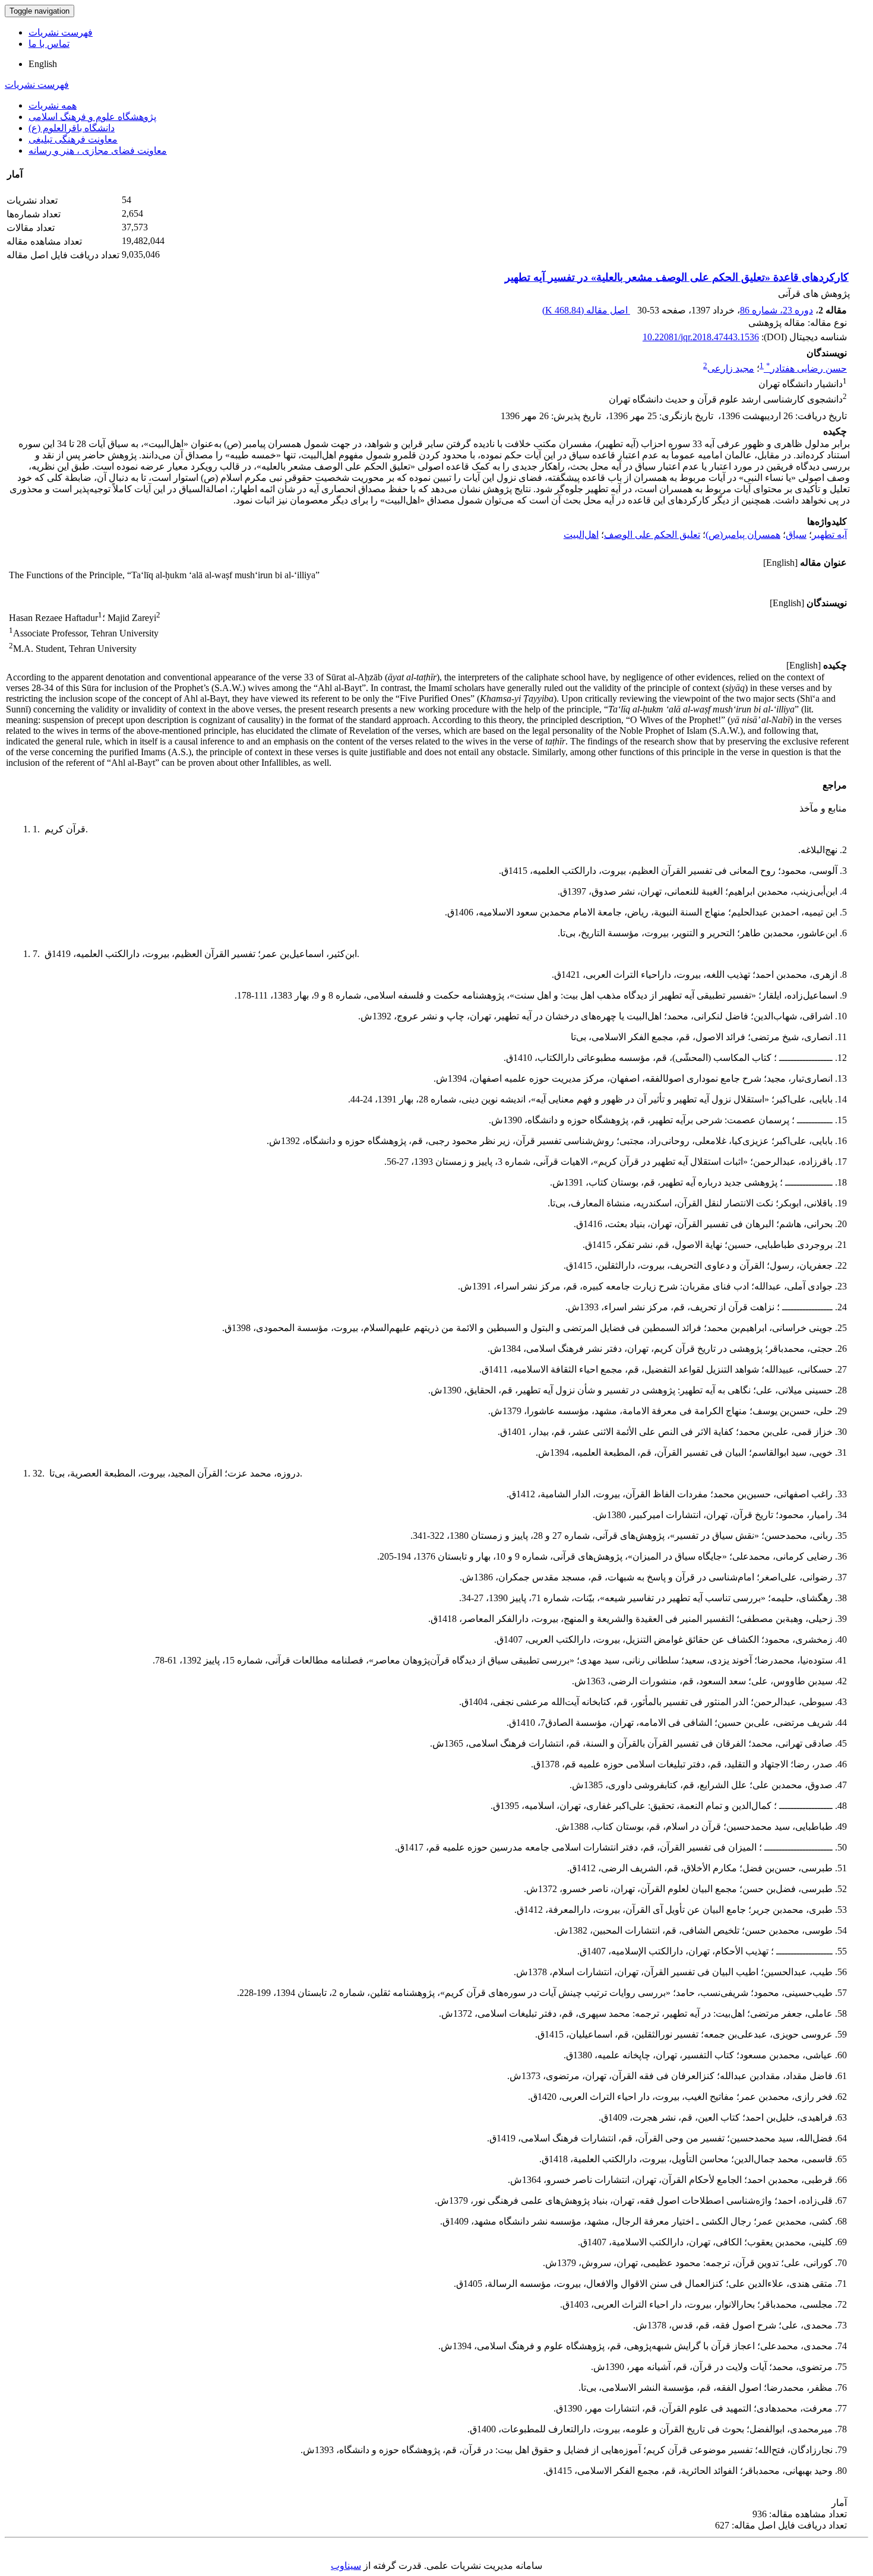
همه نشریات (53, 105)
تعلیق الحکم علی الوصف (652, 535)
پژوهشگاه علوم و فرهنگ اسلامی (92, 117)
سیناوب (346, 2566)
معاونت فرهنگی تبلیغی (73, 139)
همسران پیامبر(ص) (743, 535)
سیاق (796, 535)
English (43, 64)
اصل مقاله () (586, 310)
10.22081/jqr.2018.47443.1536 (701, 337)
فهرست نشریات (61, 32)
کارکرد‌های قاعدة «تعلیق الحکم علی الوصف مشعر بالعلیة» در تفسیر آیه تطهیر (677, 277)
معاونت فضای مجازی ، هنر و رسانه (98, 150)
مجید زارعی (731, 368)
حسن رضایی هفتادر (806, 368)
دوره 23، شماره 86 (776, 310)
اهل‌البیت (581, 535)
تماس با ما (49, 44)
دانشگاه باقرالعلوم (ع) (72, 128)
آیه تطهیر (829, 535)
